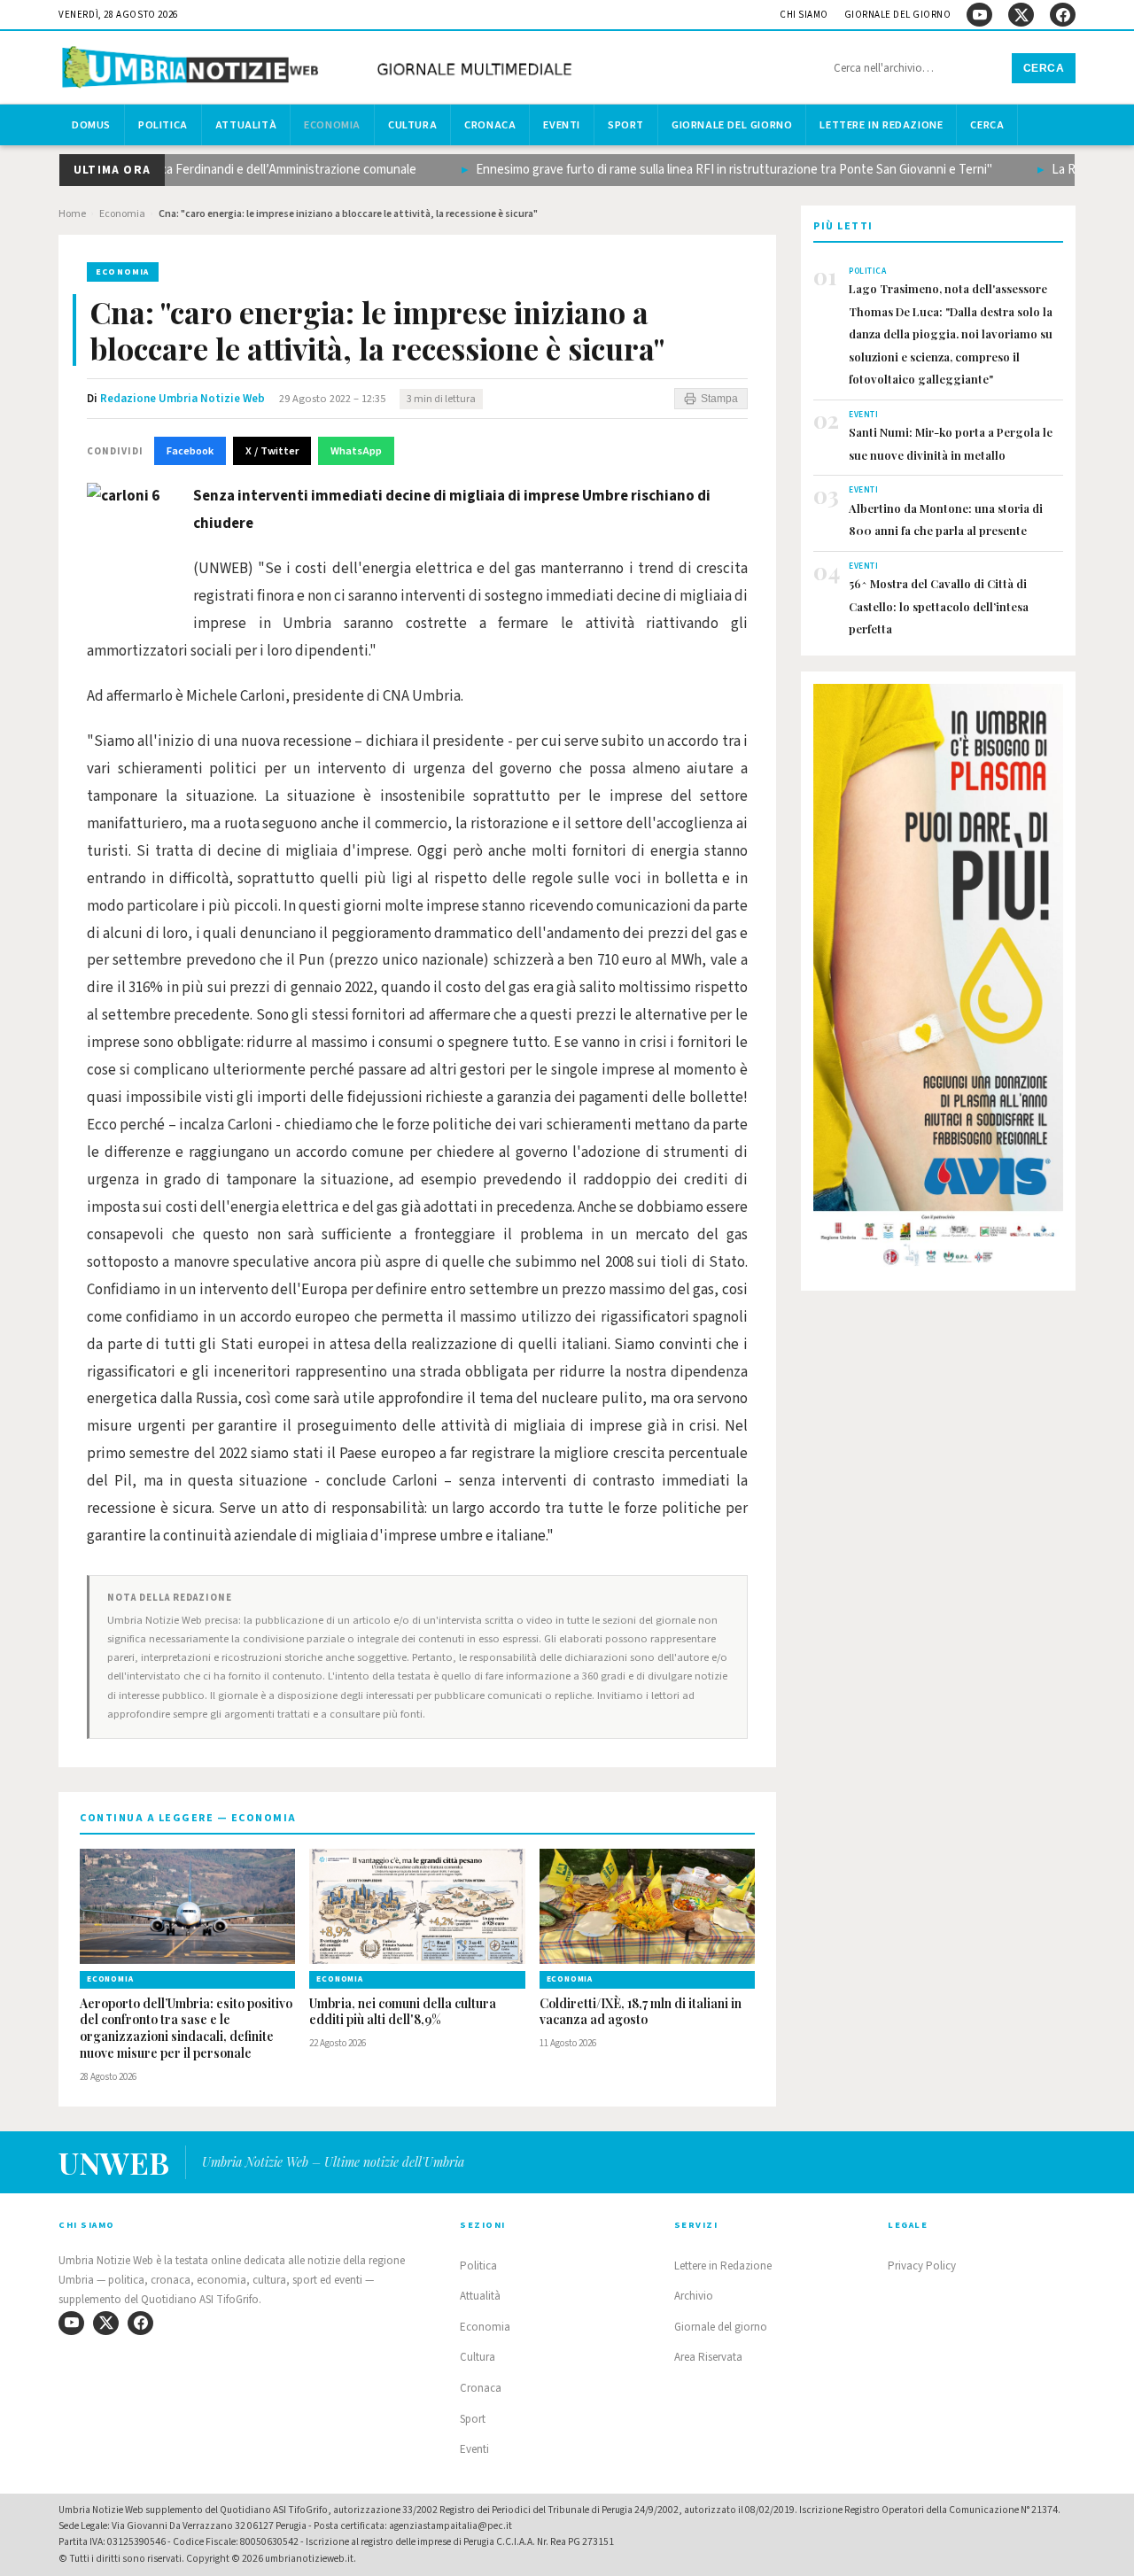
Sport (626, 125)
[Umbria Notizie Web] (320, 70)
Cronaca (490, 125)
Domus (91, 125)
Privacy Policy (922, 2266)
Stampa (719, 399)
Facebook (190, 451)
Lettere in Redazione (881, 125)
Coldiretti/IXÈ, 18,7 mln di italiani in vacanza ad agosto (641, 2012)
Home (72, 214)
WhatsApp (356, 451)
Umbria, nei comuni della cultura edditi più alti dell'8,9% (403, 2012)
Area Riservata (708, 2357)
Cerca (1044, 68)
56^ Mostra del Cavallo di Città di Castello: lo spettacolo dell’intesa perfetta (939, 606)
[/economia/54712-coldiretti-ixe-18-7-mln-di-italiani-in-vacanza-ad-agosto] (647, 1906)
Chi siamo (804, 15)
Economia (332, 125)
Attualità (246, 125)
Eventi (562, 125)
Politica (163, 125)
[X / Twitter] (1021, 15)
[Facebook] (1063, 15)
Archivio (694, 2296)
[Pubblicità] (938, 981)
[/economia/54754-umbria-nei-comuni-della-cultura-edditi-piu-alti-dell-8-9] (417, 1906)
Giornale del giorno (898, 15)
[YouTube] (979, 15)
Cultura (412, 125)
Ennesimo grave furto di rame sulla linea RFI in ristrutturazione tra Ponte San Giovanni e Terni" (707, 170)
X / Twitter (272, 451)
